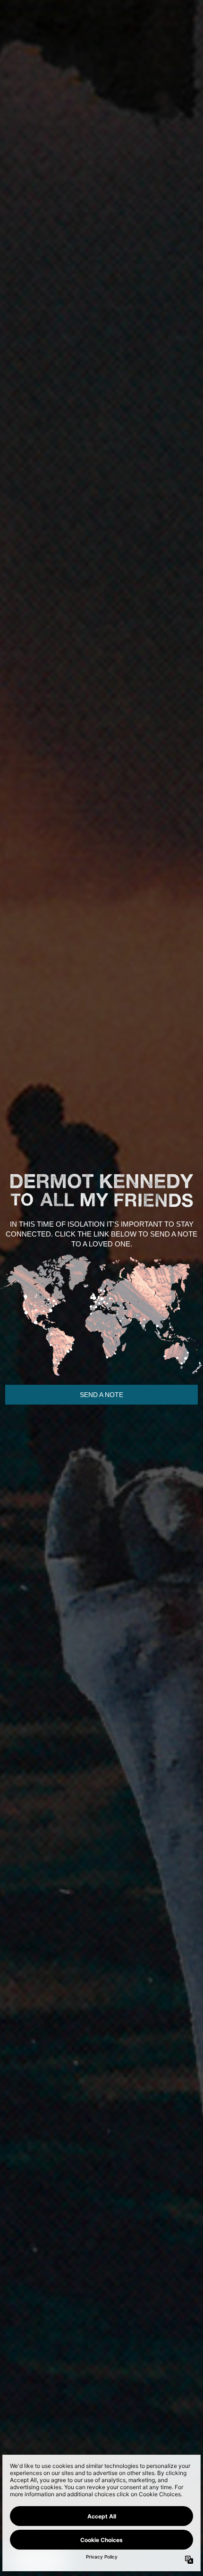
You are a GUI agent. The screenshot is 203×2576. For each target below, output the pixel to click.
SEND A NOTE (101, 1395)
